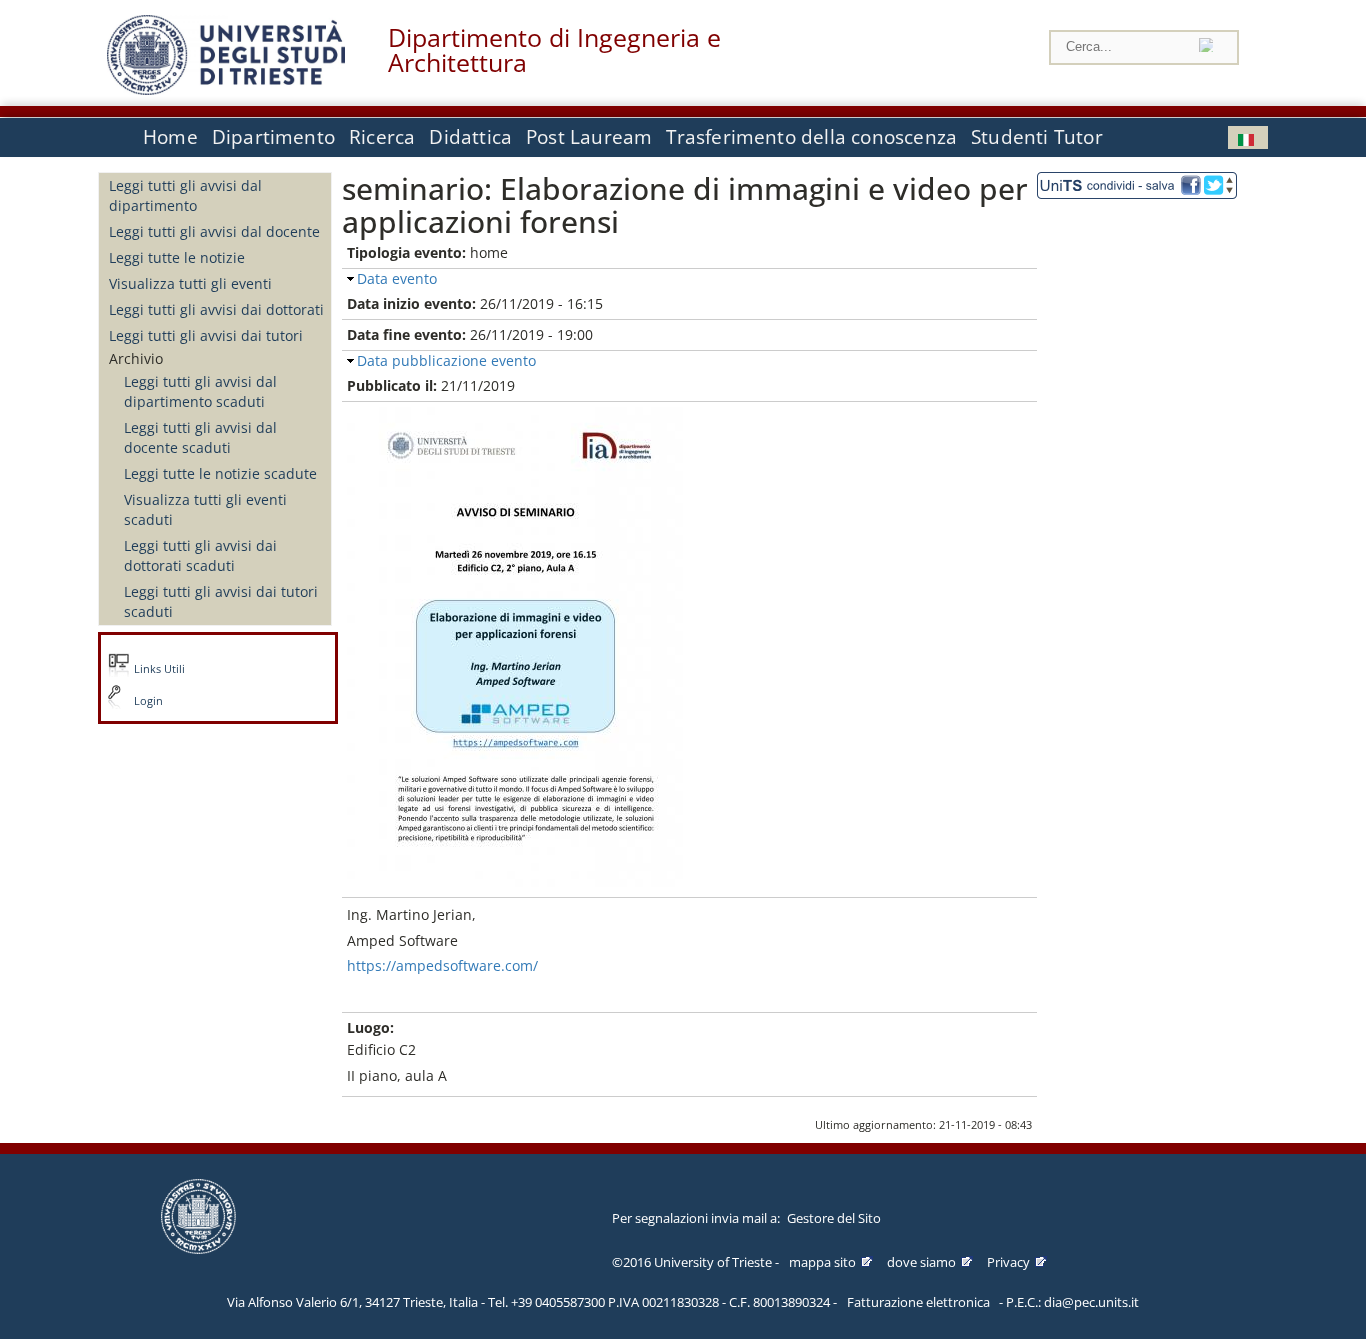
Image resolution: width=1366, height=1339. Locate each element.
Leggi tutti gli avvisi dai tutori (206, 335)
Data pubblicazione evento (446, 360)
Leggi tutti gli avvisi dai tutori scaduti (221, 601)
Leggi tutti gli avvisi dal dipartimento (185, 195)
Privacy (1008, 1262)
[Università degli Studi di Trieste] (226, 89)
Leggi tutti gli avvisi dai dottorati (216, 309)
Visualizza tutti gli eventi (190, 283)
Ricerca (382, 137)
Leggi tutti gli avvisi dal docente (214, 231)
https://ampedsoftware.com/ (442, 965)
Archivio (136, 358)
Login (148, 701)
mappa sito (822, 1262)
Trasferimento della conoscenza (811, 137)
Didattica (470, 137)
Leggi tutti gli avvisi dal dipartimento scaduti (200, 391)
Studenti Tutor (1037, 137)
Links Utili (159, 669)
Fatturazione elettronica (918, 1302)
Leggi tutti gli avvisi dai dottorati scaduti (200, 555)
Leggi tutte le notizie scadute (220, 473)
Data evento (397, 278)
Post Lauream (589, 137)
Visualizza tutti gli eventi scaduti (205, 509)
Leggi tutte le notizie (177, 257)
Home (170, 137)
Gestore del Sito (834, 1218)
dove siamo (921, 1262)
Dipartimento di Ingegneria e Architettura (554, 50)
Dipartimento (273, 137)
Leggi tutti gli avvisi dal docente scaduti (200, 437)
